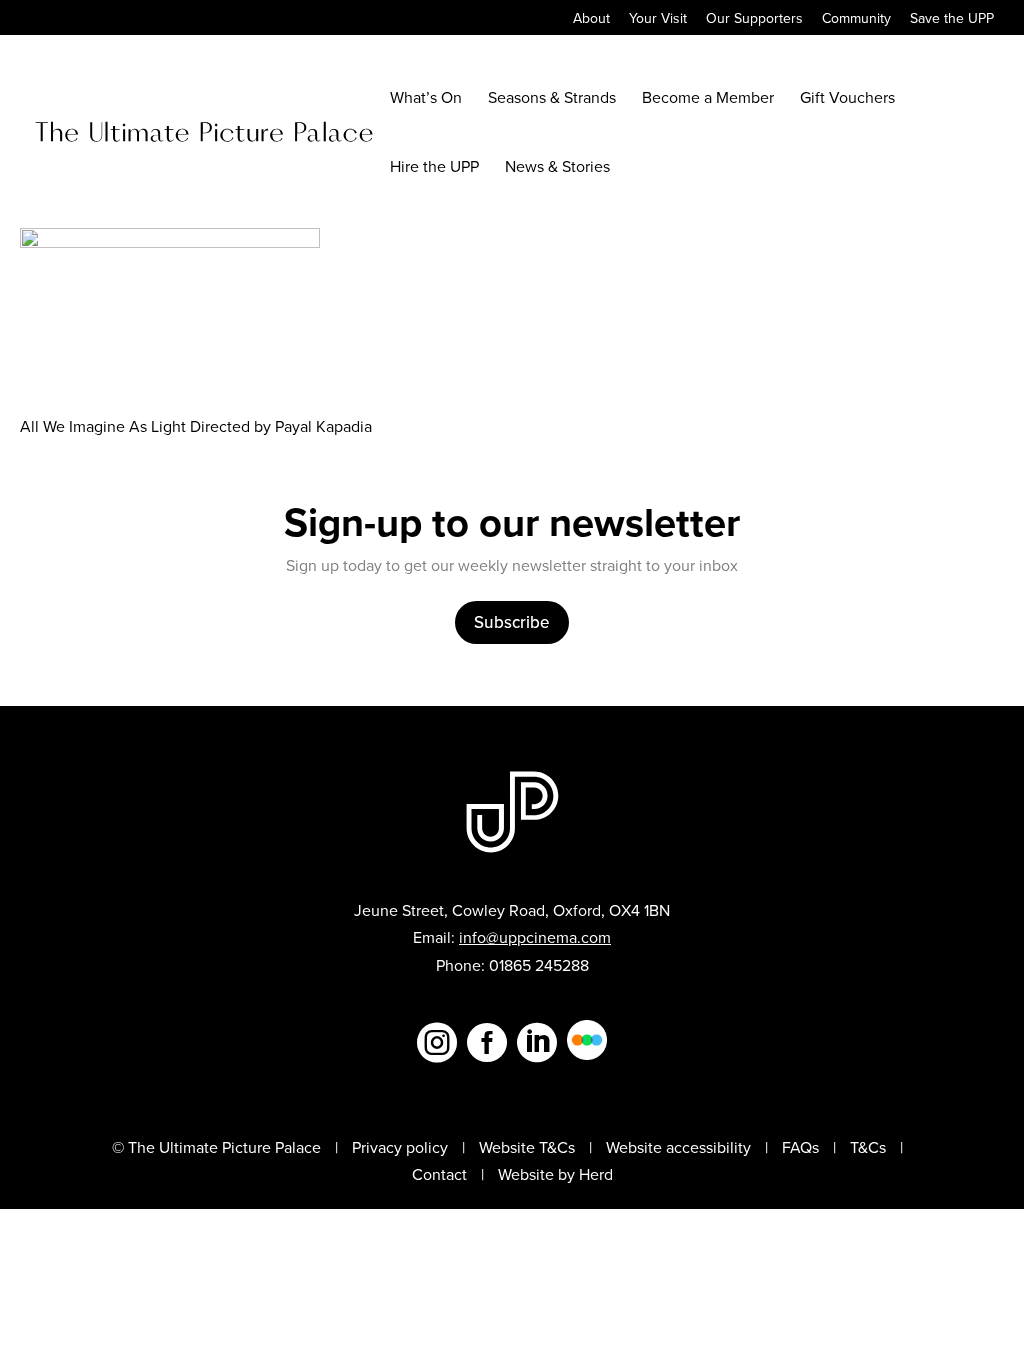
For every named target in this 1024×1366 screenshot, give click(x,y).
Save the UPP (952, 19)
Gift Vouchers (847, 99)
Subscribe (512, 622)
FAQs (800, 1147)
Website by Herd (555, 1174)
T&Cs (868, 1147)
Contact (439, 1174)
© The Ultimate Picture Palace (216, 1147)
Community (856, 19)
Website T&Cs (527, 1147)
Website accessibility (678, 1147)
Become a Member (708, 99)
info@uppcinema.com (535, 937)
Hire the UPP (434, 168)
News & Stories (557, 168)
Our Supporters (754, 19)
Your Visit (658, 19)
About (591, 19)
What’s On (426, 99)
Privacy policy (400, 1147)
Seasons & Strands (552, 99)
